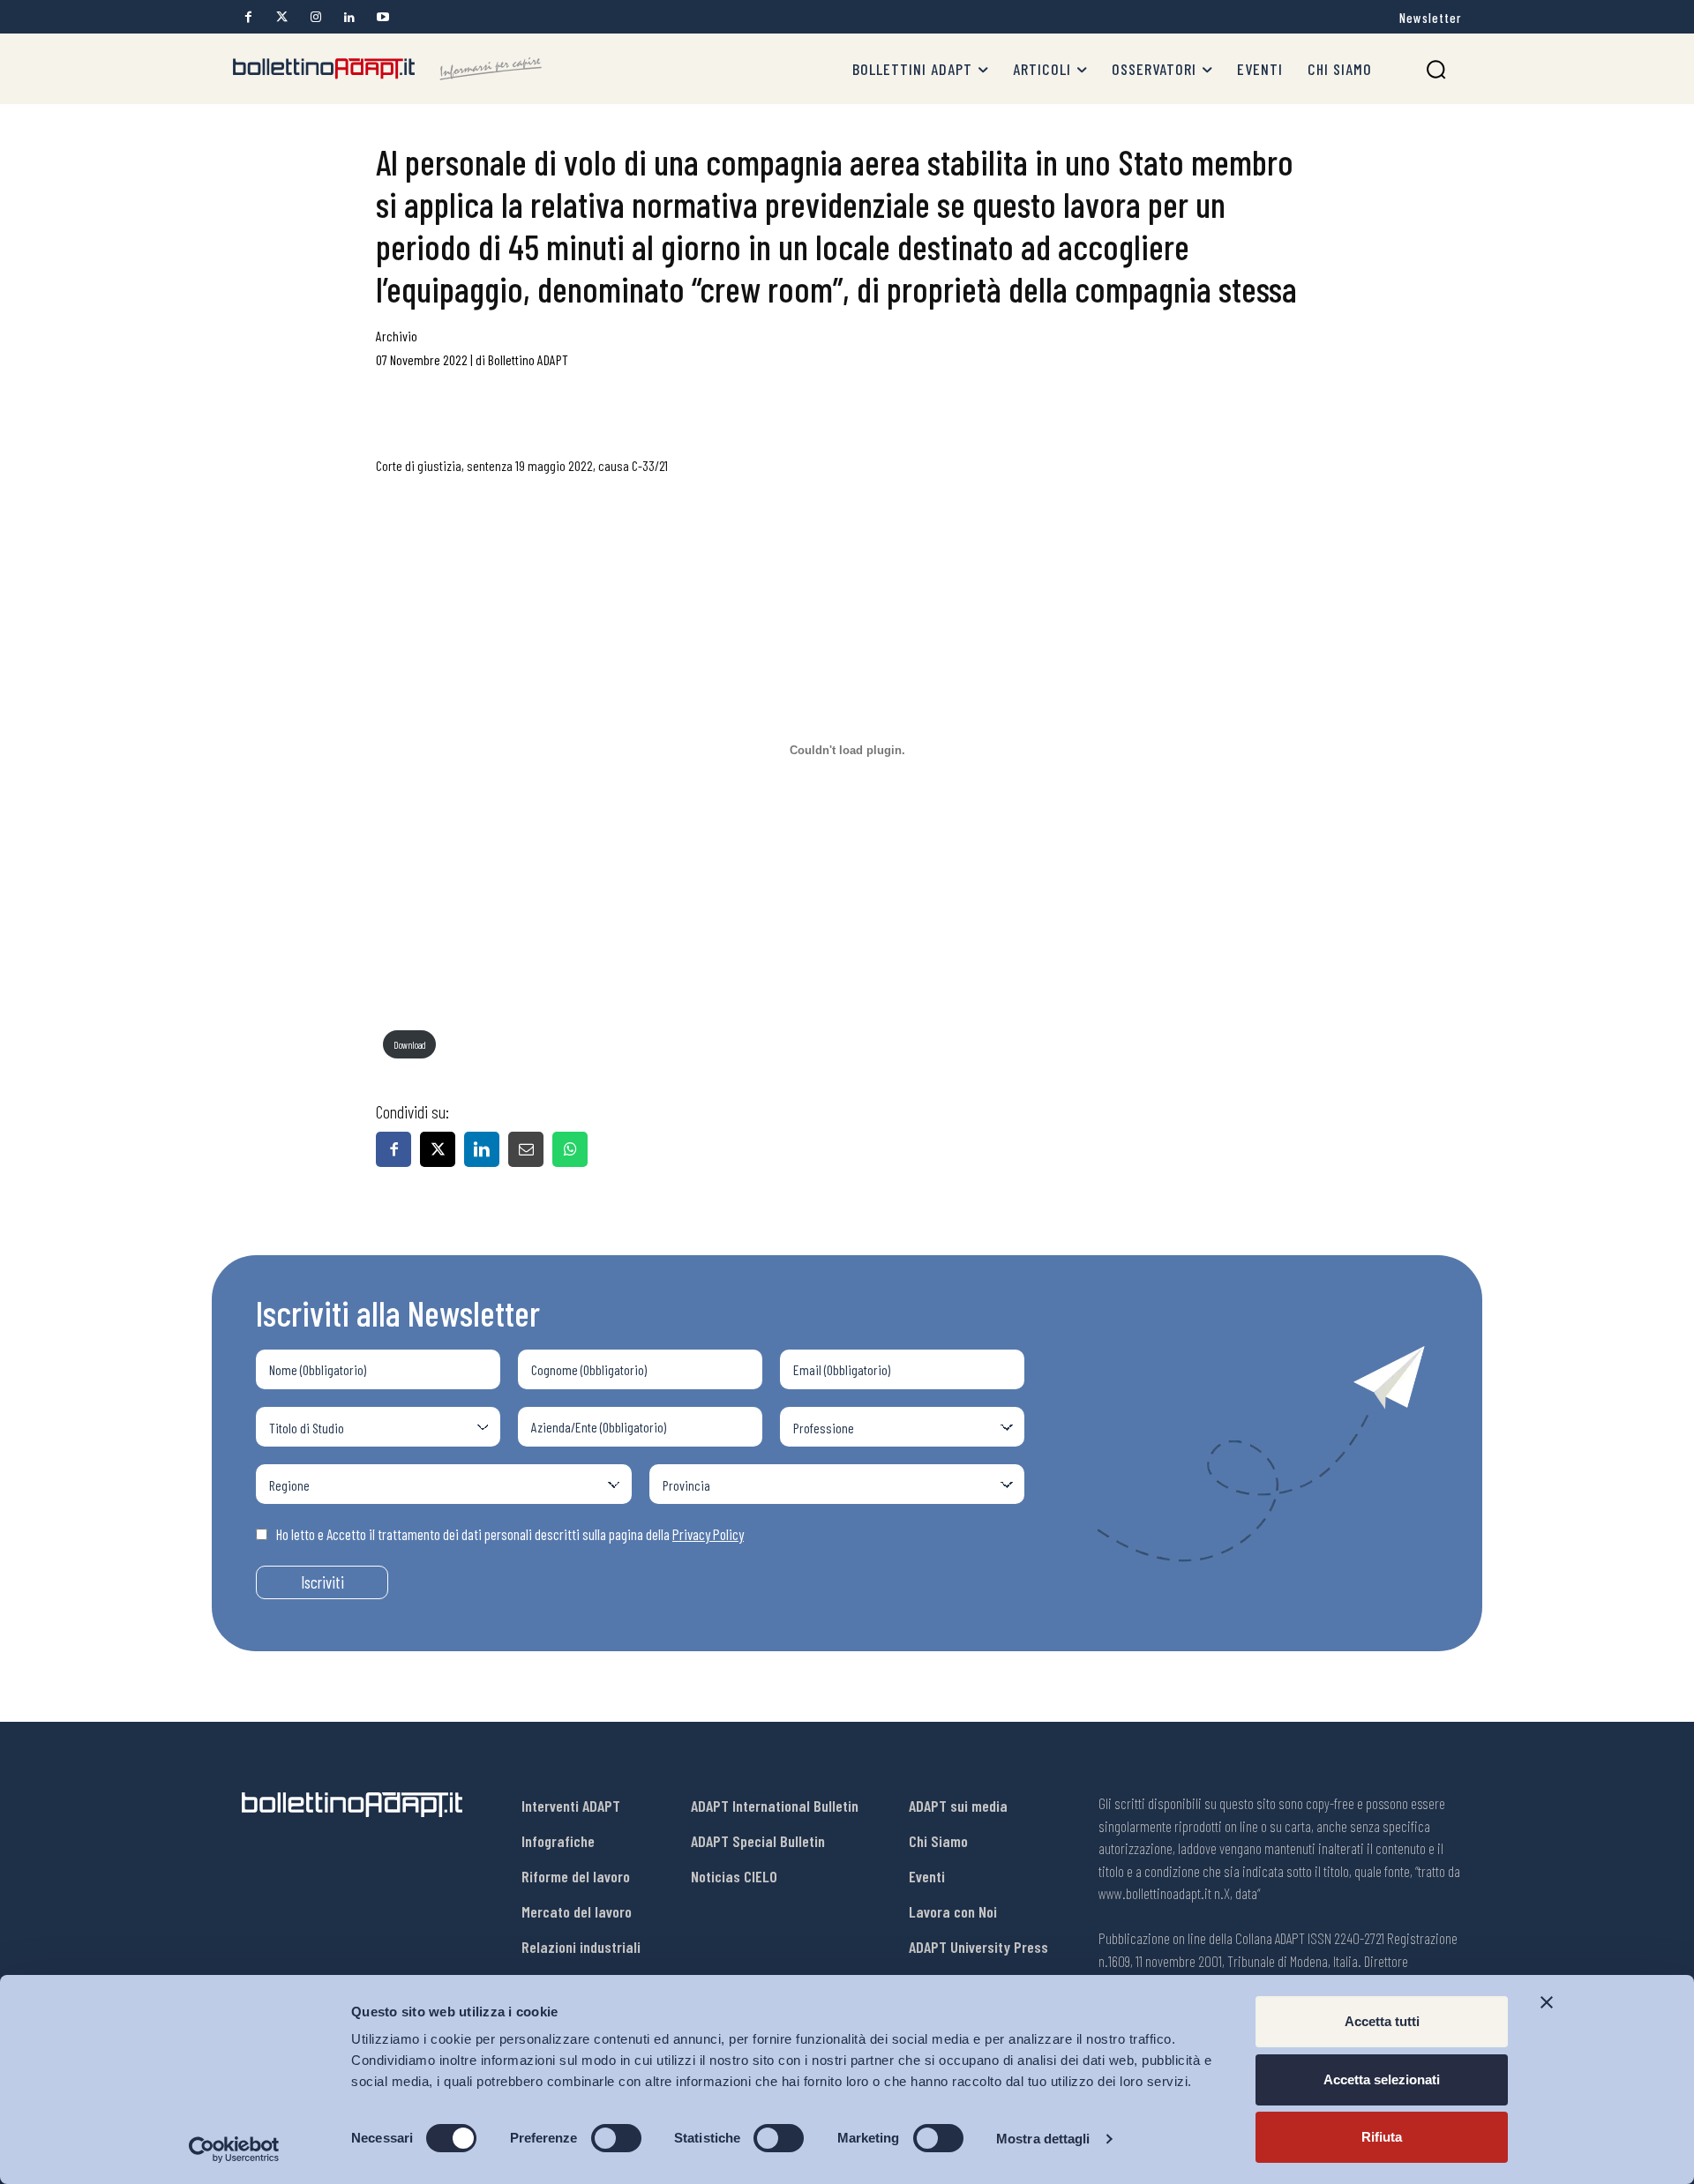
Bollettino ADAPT (528, 359)
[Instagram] (315, 17)
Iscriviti (322, 1582)
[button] (1436, 69)
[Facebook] (248, 17)
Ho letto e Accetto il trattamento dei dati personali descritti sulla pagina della (510, 1534)
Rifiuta (1382, 2137)
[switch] (616, 2138)
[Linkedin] (349, 17)
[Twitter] (282, 17)
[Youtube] (382, 17)
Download (410, 1045)
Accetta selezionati (1382, 2079)
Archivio (397, 336)
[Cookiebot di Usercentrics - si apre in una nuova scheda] (234, 2150)
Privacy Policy (708, 1534)
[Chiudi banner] (1547, 2002)
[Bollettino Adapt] (387, 69)
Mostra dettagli (1043, 2139)
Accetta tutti (1382, 2021)
